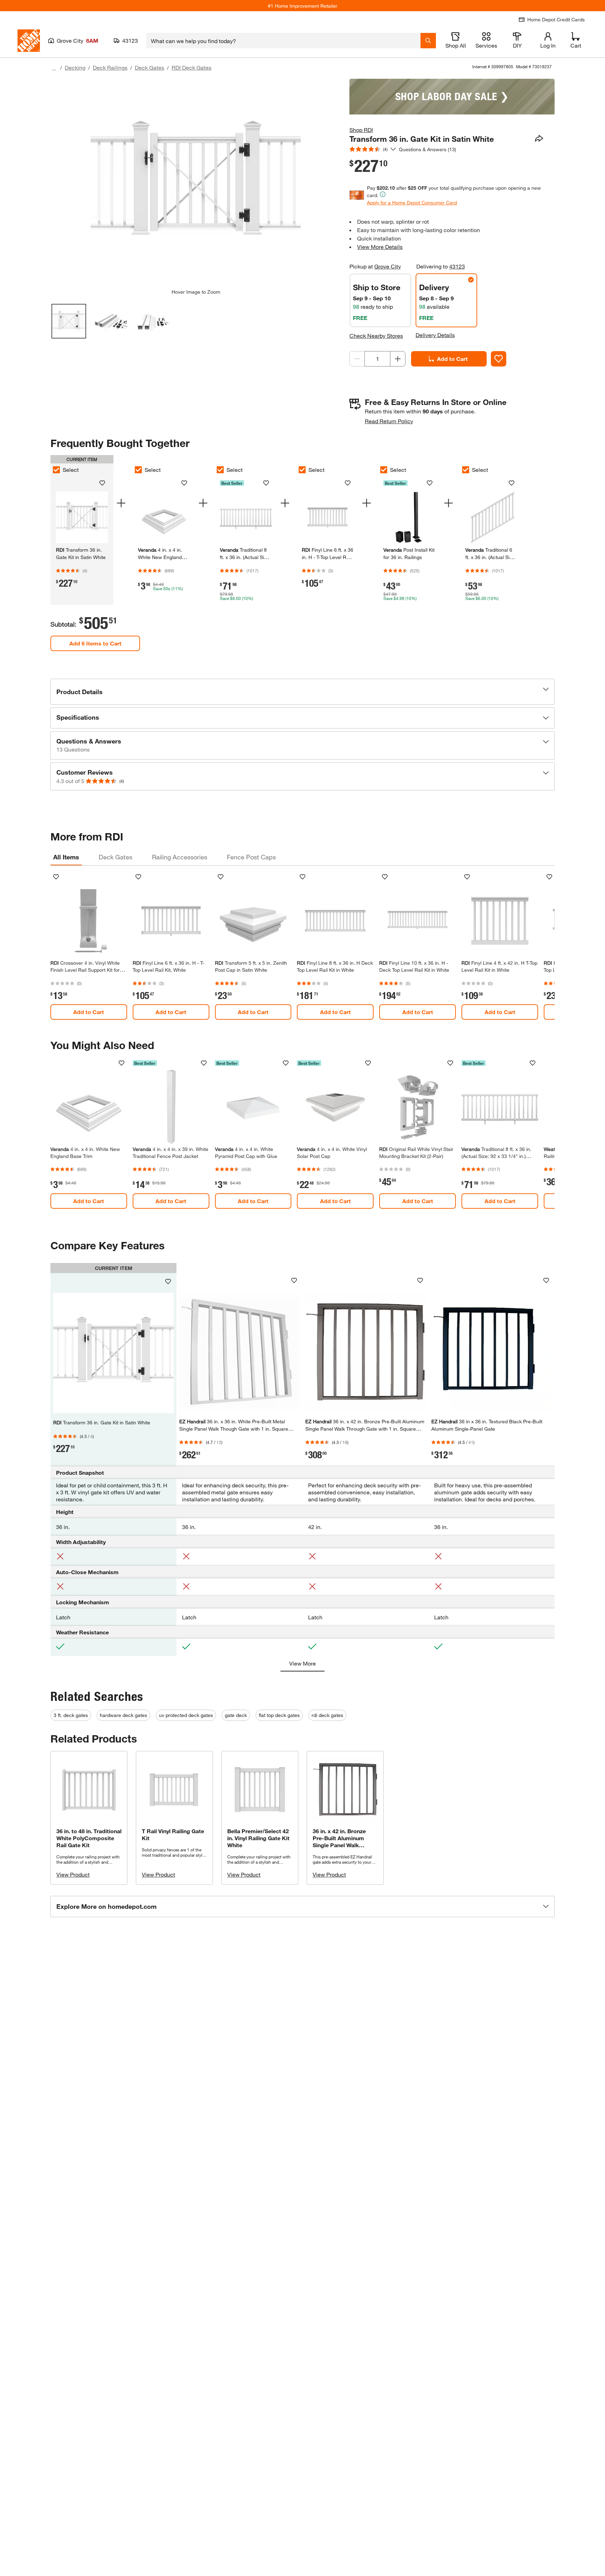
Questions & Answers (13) (427, 149)
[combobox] (283, 41)
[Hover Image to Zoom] (196, 184)
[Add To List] (499, 359)
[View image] (69, 321)
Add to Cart (452, 359)
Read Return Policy (389, 421)
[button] (302, 692)
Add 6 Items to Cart (95, 643)
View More (302, 1663)
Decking (75, 67)
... (54, 68)
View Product (73, 1874)
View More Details (380, 247)
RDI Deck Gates (192, 67)
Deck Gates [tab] (116, 857)
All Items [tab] (66, 857)
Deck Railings (110, 67)
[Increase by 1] (398, 359)
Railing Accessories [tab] (180, 857)
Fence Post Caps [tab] (251, 857)
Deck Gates (149, 67)
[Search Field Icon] (428, 41)
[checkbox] (56, 470)
